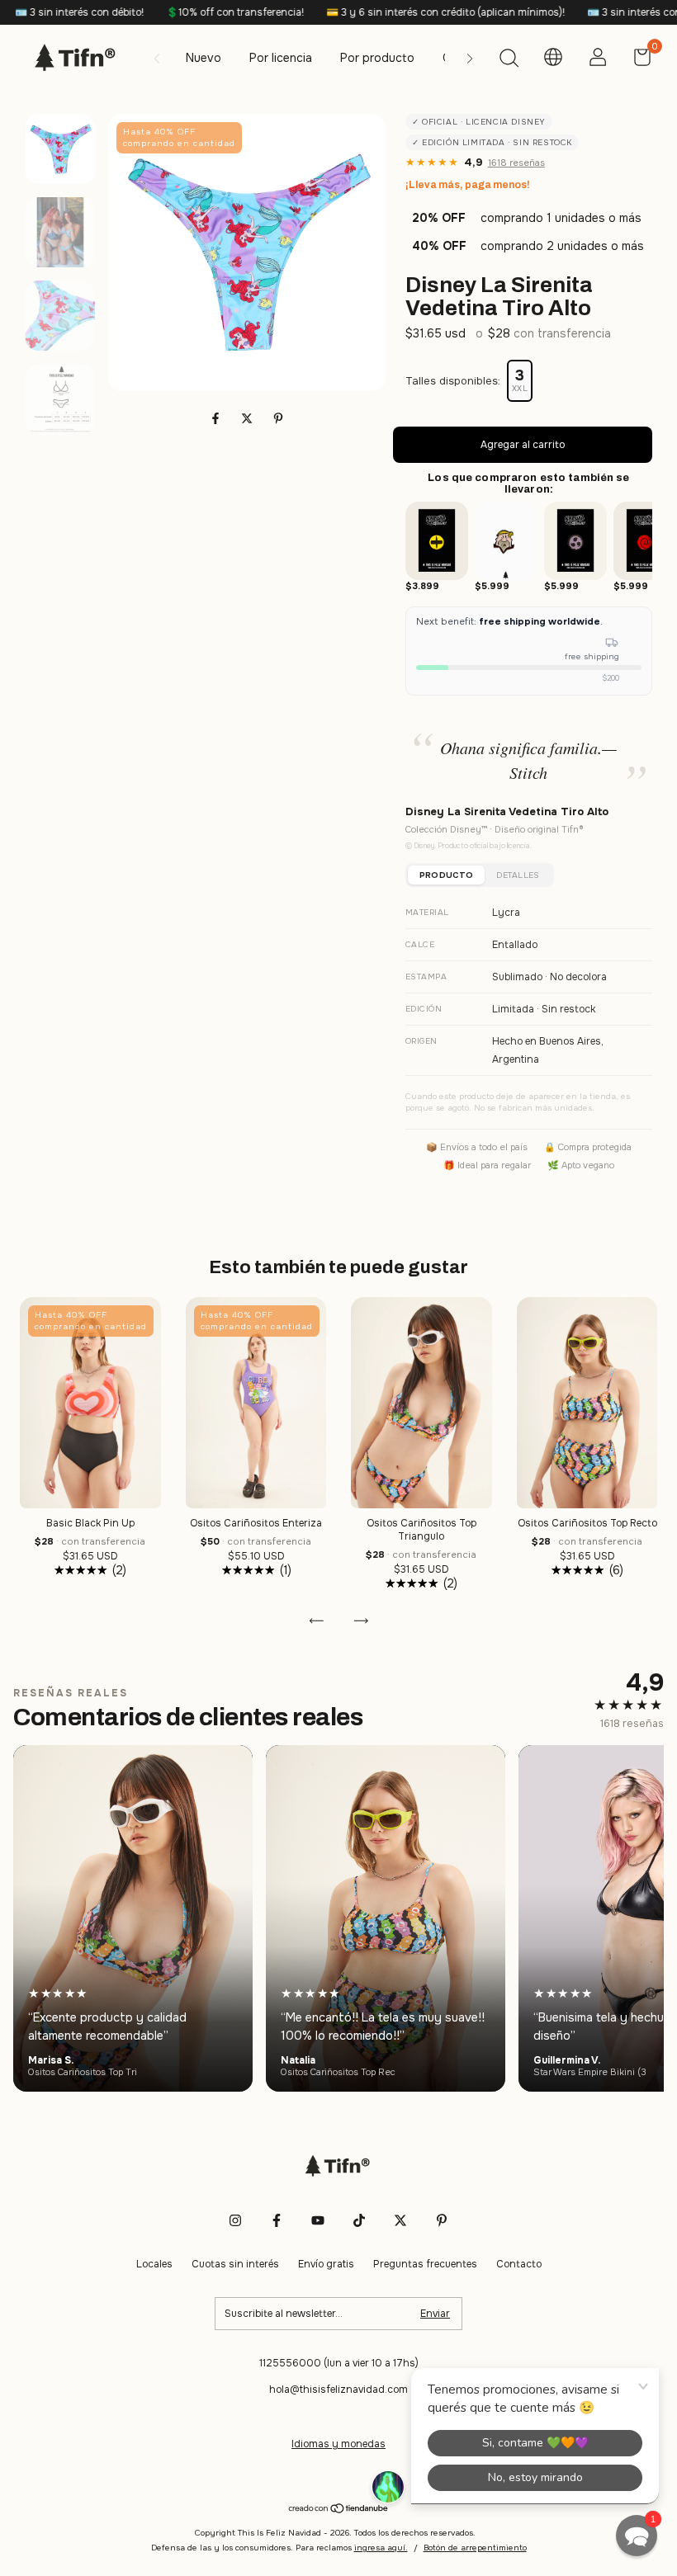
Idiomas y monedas (338, 2444)
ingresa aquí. (381, 2548)
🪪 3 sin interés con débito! (562, 12)
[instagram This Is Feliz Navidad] (235, 2220)
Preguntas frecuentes (425, 2264)
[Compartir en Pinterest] (278, 418)
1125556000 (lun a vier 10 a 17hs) (339, 2363)
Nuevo (204, 58)
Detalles (518, 875)
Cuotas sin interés (235, 2264)
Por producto (377, 58)
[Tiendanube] (339, 2510)
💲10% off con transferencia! (145, 12)
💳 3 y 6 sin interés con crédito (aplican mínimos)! (356, 12)
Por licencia (281, 58)
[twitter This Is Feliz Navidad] (400, 2220)
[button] (637, 2536)
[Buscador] (509, 60)
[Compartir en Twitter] (249, 418)
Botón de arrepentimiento (475, 2548)
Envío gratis (326, 2264)
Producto (446, 875)
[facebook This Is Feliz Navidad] (277, 2220)
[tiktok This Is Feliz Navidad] (359, 2220)
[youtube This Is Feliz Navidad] (318, 2220)
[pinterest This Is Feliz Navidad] (442, 2220)
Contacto (519, 2264)
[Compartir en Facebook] (217, 418)
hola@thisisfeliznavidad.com (338, 2390)
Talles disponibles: (453, 381)
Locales (154, 2264)
